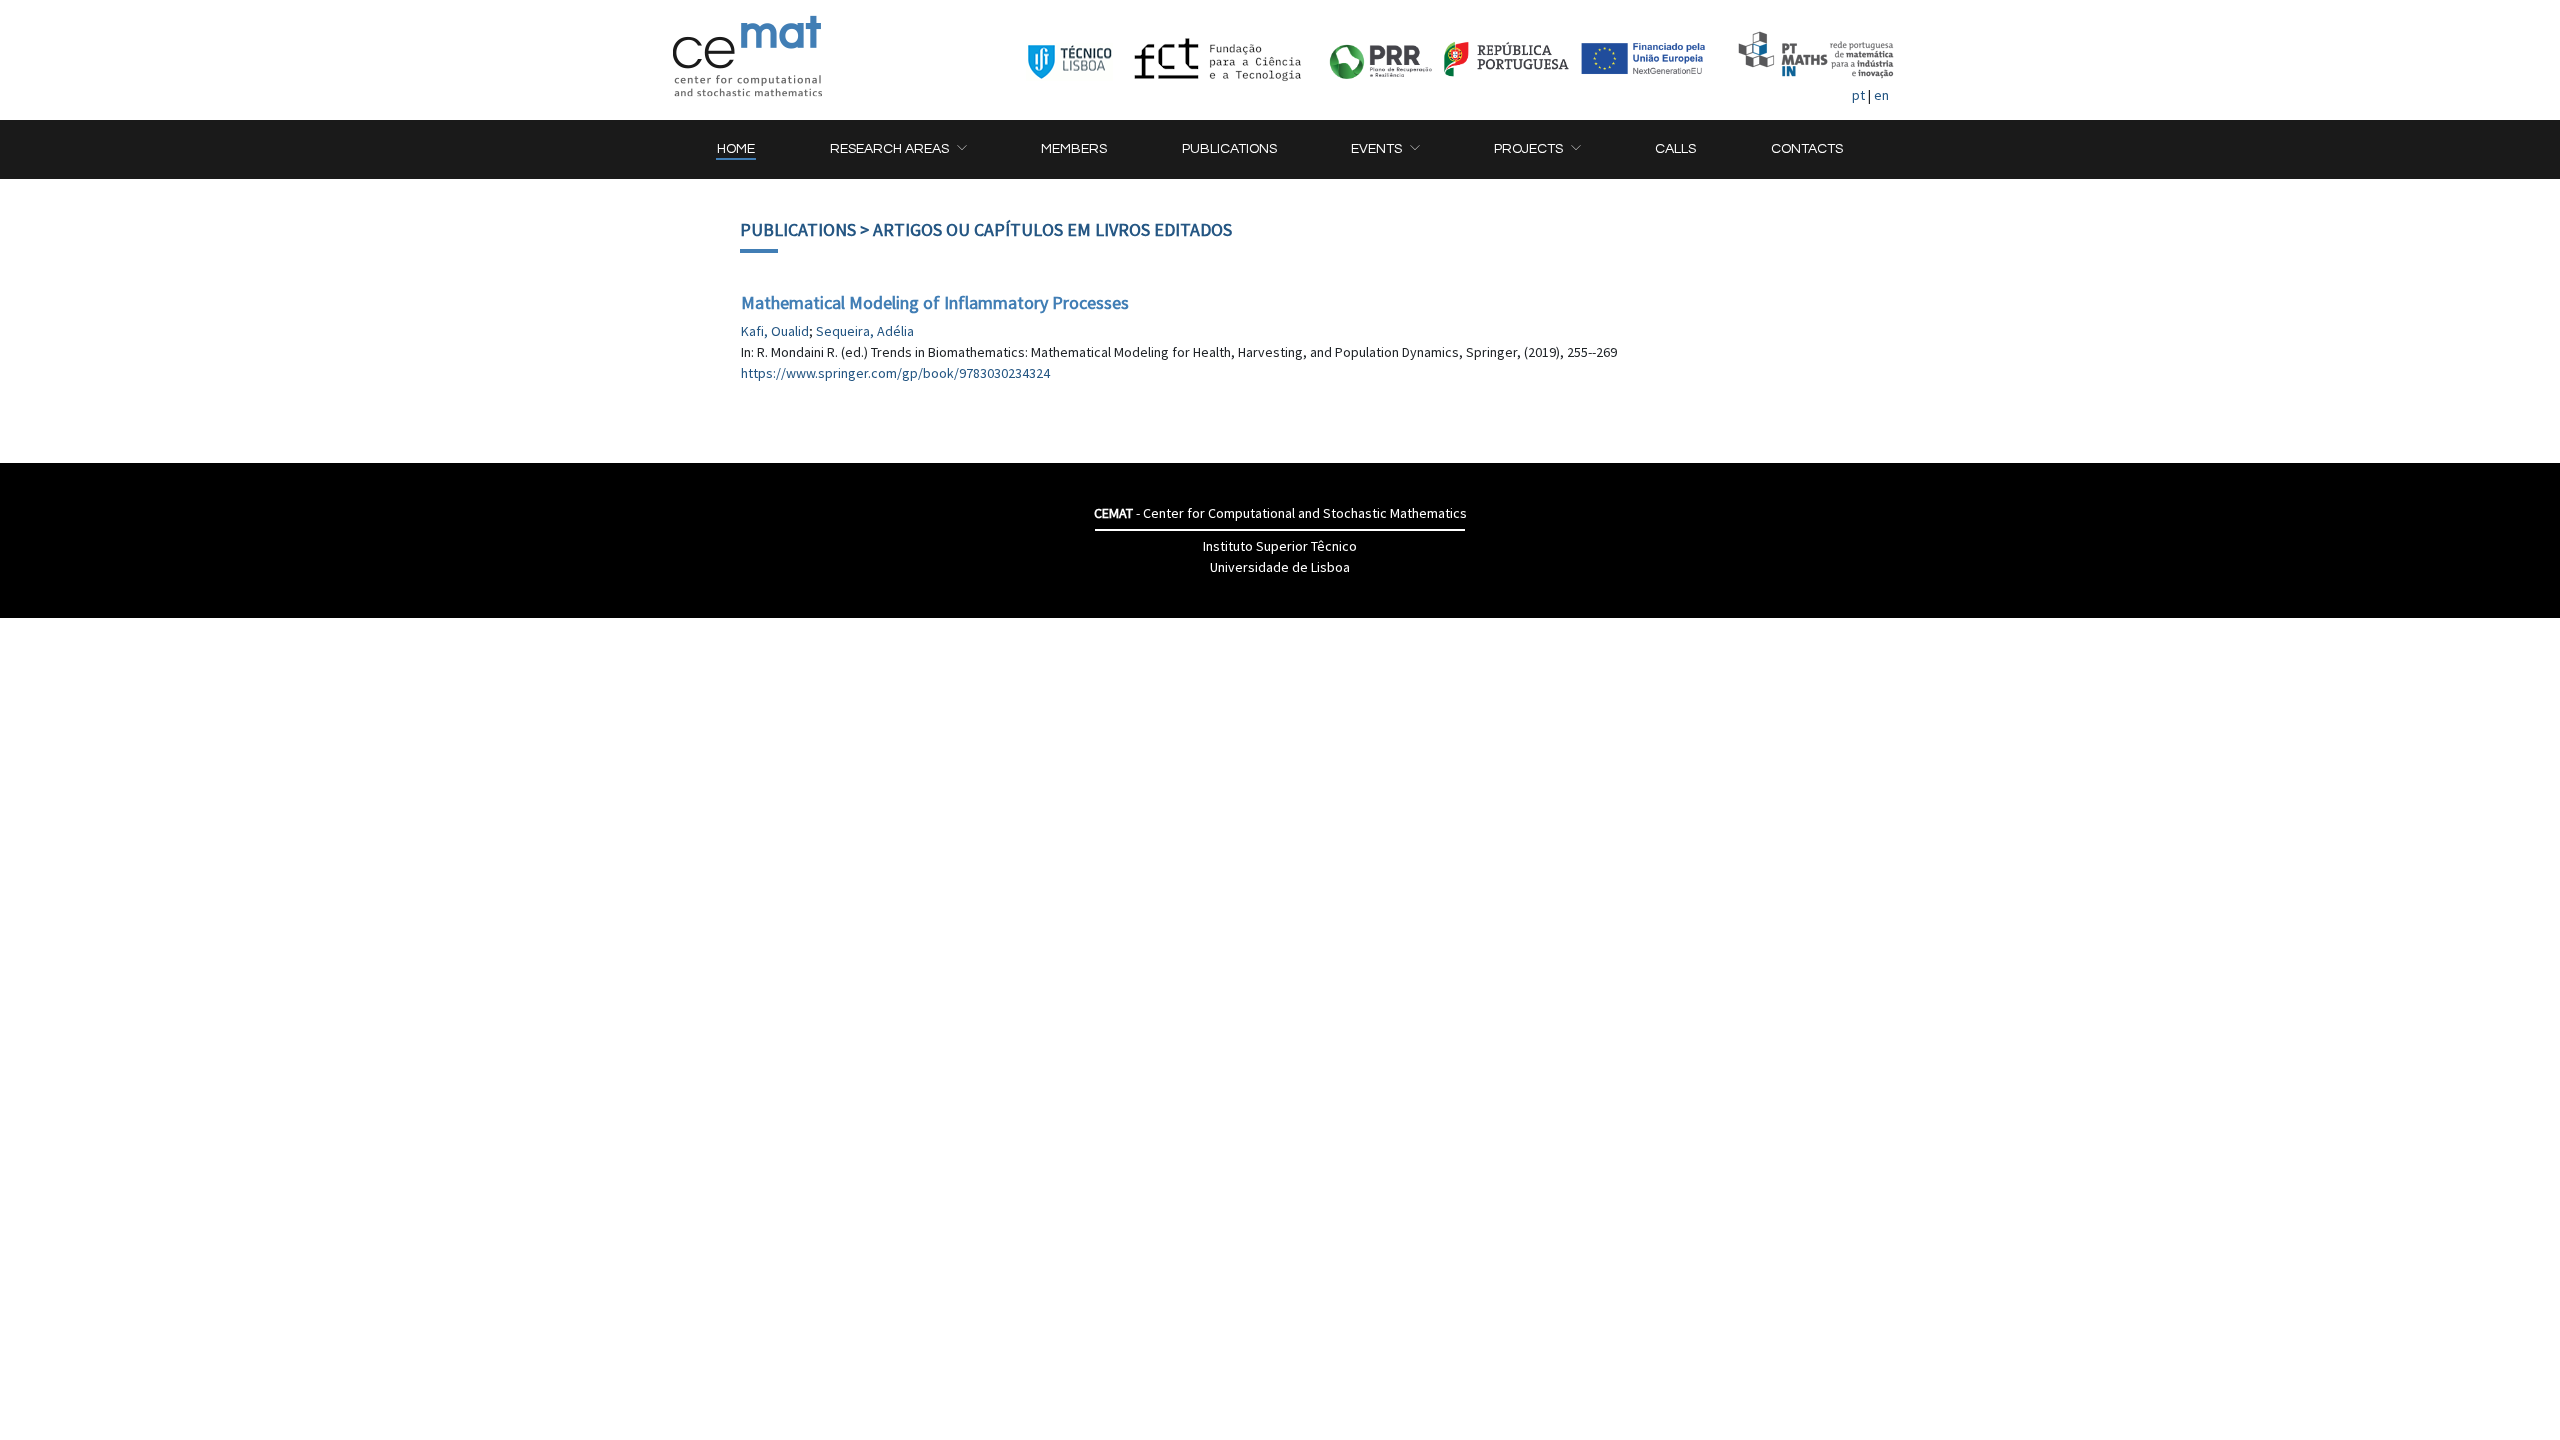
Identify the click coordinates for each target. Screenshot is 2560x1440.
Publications (798, 229)
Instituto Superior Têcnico (1280, 546)
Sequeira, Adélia (865, 331)
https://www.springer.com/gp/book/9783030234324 (895, 373)
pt (1858, 95)
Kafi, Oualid (775, 331)
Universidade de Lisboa (1280, 567)
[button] (898, 149)
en (1881, 95)
